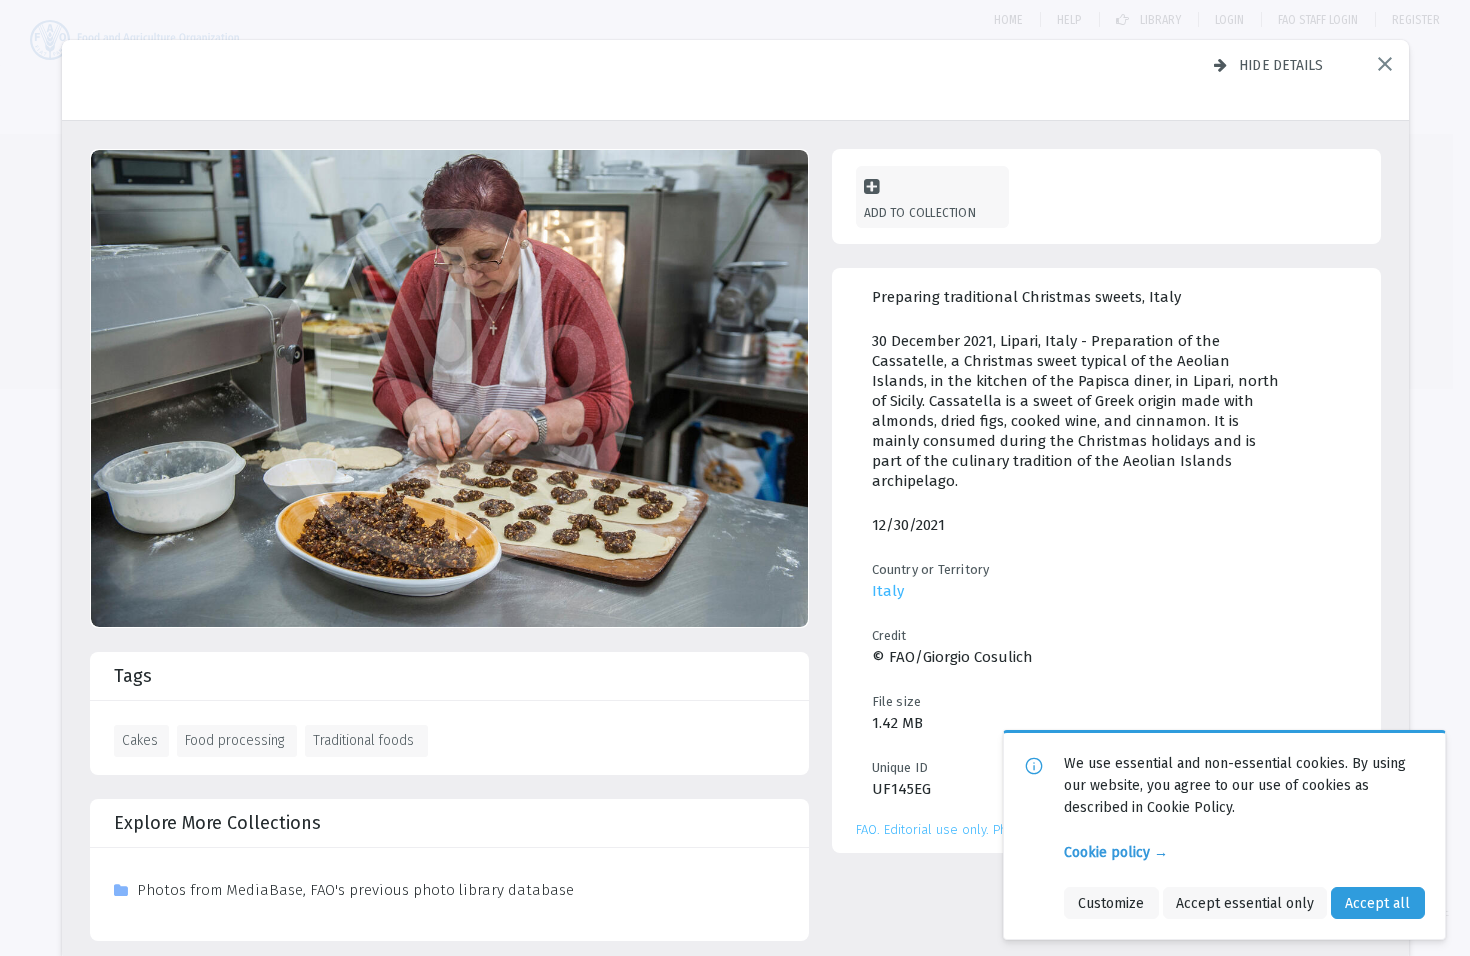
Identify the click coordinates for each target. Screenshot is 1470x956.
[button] (1385, 64)
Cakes (140, 740)
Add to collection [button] (920, 212)
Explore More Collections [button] (217, 823)
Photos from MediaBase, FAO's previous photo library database (355, 890)
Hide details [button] (1281, 65)
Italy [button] (888, 591)
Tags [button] (133, 676)
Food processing (234, 740)
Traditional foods (363, 740)
